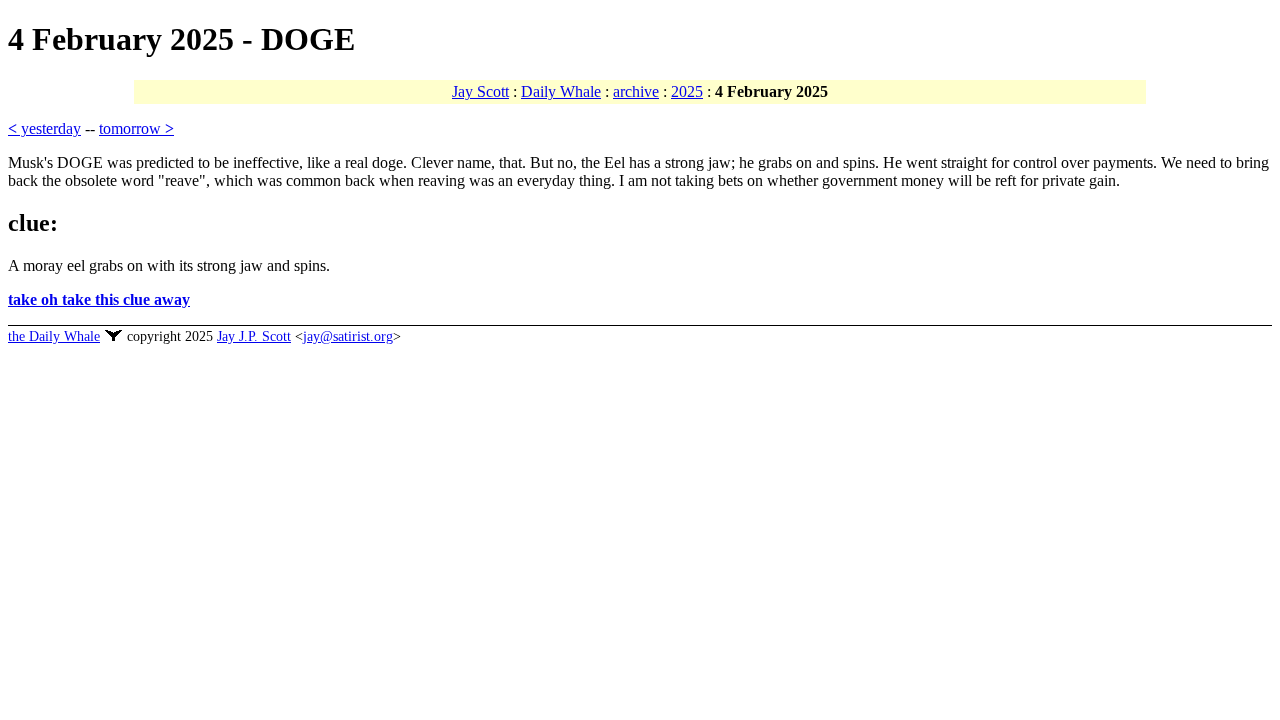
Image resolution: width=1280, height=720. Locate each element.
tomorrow (136, 128)
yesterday (44, 128)
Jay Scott (480, 91)
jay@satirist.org (348, 336)
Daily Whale (561, 91)
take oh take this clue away (99, 299)
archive (636, 91)
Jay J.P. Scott (254, 336)
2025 (687, 91)
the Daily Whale (54, 336)
